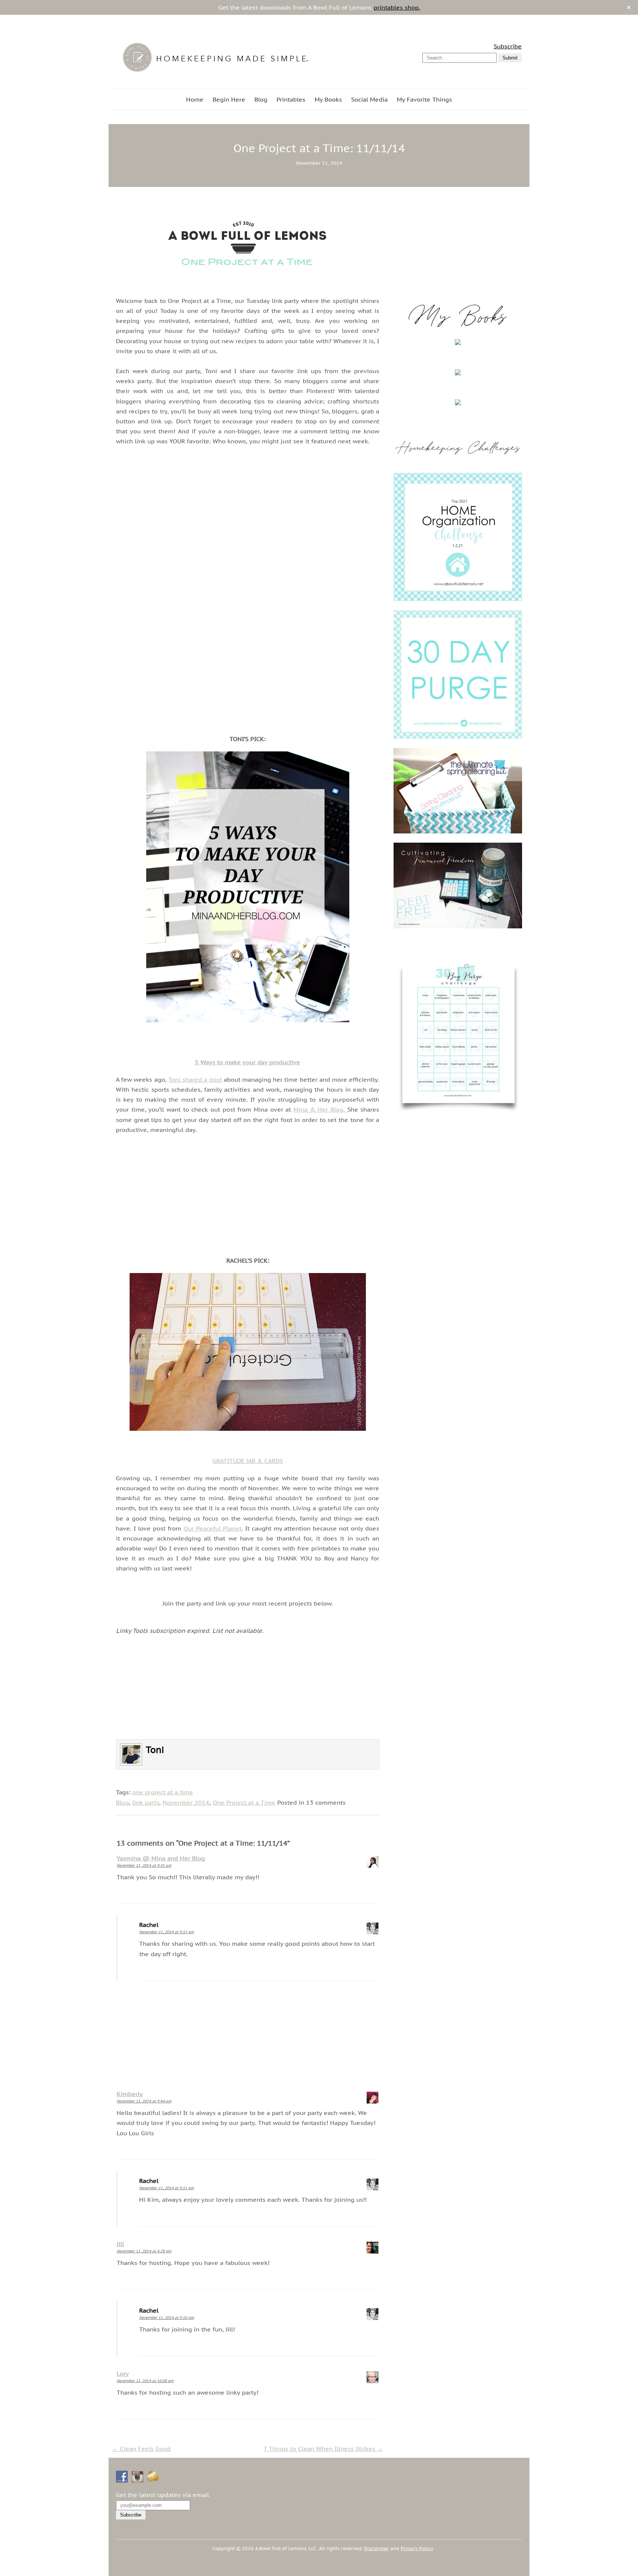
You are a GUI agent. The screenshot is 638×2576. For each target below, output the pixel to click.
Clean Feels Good (141, 2449)
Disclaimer (376, 2548)
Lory (123, 2374)
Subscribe (508, 46)
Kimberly (130, 2094)
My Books (328, 99)
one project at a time (163, 1792)
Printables (291, 99)
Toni (155, 1750)
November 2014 (186, 1802)
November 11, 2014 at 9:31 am (144, 1865)
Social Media (369, 99)
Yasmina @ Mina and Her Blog (161, 1858)
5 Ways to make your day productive (248, 1062)
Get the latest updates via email (162, 2495)
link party (146, 1802)
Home (195, 99)
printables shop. (397, 7)
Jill (120, 2244)
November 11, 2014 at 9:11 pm (167, 2188)
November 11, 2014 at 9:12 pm (167, 1932)
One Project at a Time (244, 1802)
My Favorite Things (424, 99)
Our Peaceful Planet (212, 1528)
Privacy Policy (417, 2548)
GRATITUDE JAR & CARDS (248, 1461)
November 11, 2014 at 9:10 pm (167, 2318)
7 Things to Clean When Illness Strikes (323, 2449)
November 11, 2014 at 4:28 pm (144, 2251)
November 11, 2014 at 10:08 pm (145, 2381)
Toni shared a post (195, 1079)
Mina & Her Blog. (320, 1109)
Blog (261, 99)
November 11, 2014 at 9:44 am (144, 2101)
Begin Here (229, 99)
